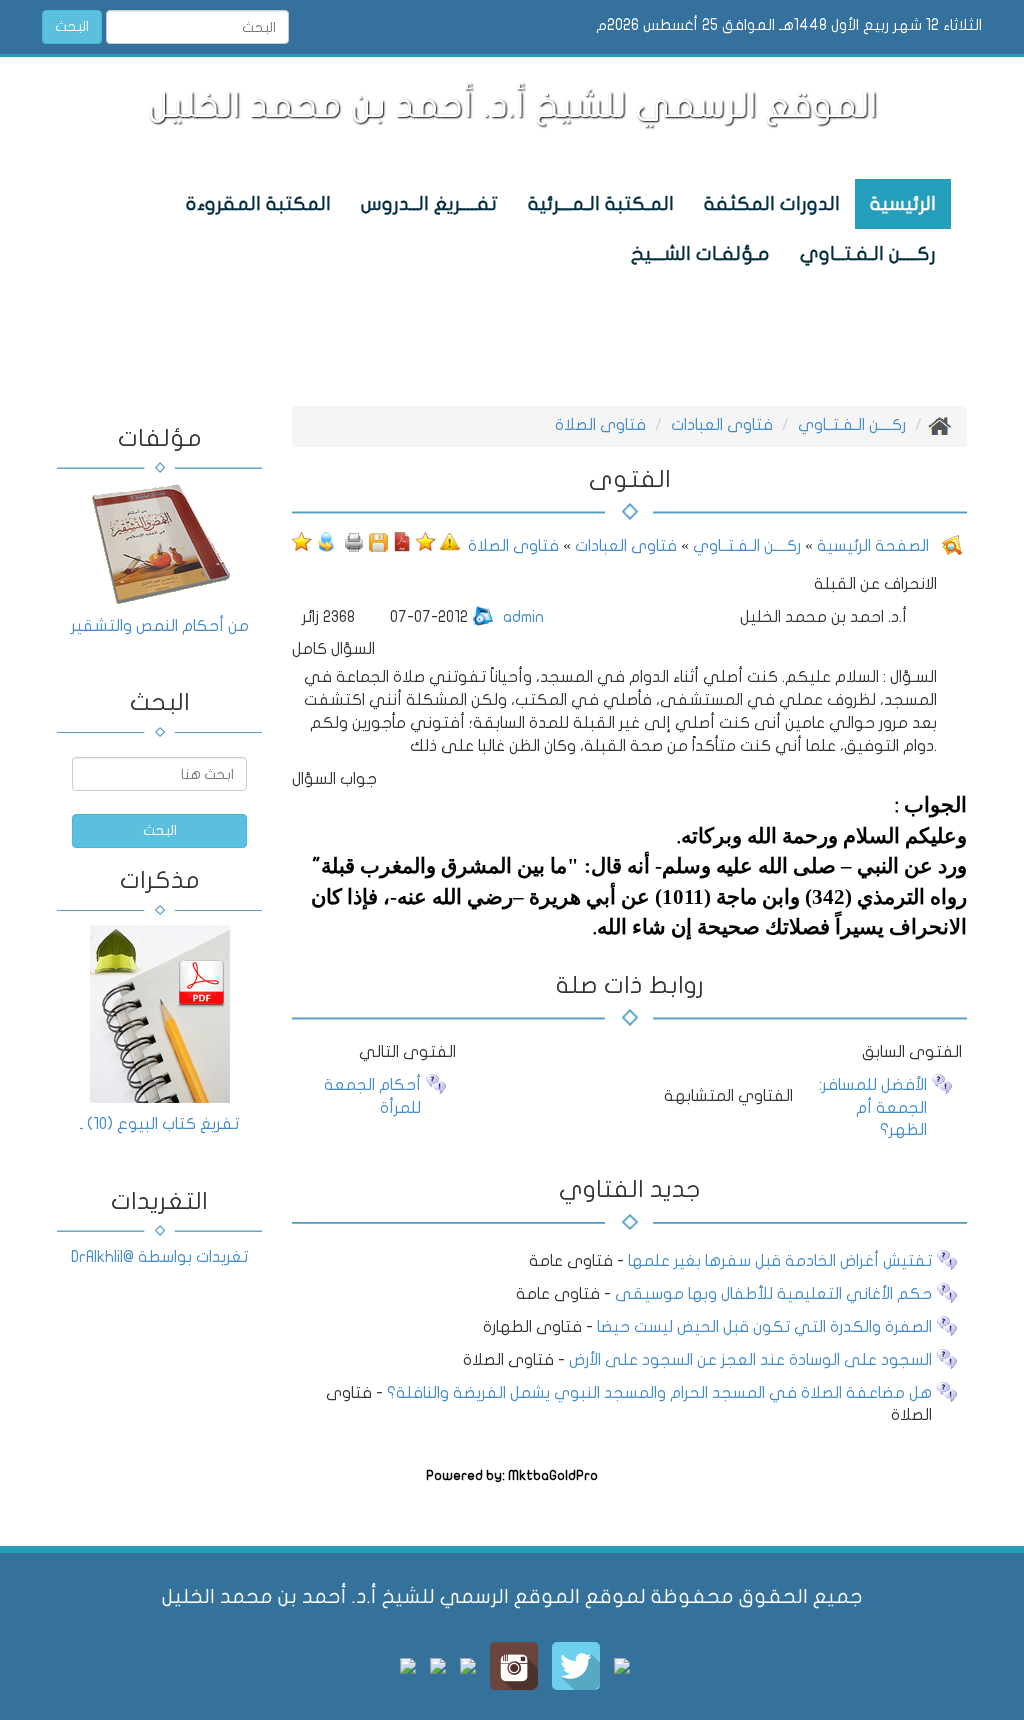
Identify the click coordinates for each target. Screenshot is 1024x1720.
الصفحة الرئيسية (871, 546)
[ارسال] (326, 541)
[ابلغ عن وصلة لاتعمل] (450, 541)
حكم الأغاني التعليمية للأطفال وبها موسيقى (773, 1294)
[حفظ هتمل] (378, 541)
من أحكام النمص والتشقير (160, 626)
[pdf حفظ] (402, 541)
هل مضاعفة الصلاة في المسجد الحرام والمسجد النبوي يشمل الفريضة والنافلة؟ (659, 1393)
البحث (72, 26)
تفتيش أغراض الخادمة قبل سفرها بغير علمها (778, 1261)
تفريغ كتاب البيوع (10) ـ (159, 1124)
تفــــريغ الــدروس (429, 204)
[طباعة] (354, 541)
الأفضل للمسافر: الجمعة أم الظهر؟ (873, 1108)
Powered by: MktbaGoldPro (512, 1476)
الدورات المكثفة (772, 204)
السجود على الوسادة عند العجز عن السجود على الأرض (750, 1360)
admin (523, 617)
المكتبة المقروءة (258, 204)
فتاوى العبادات (722, 425)
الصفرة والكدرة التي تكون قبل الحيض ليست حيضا (764, 1327)
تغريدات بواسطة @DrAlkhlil (159, 1257)
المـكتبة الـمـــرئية (601, 204)
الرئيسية (903, 204)
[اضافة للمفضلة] (426, 541)
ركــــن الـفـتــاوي (868, 254)
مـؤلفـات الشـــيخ (700, 254)
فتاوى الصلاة (600, 425)
